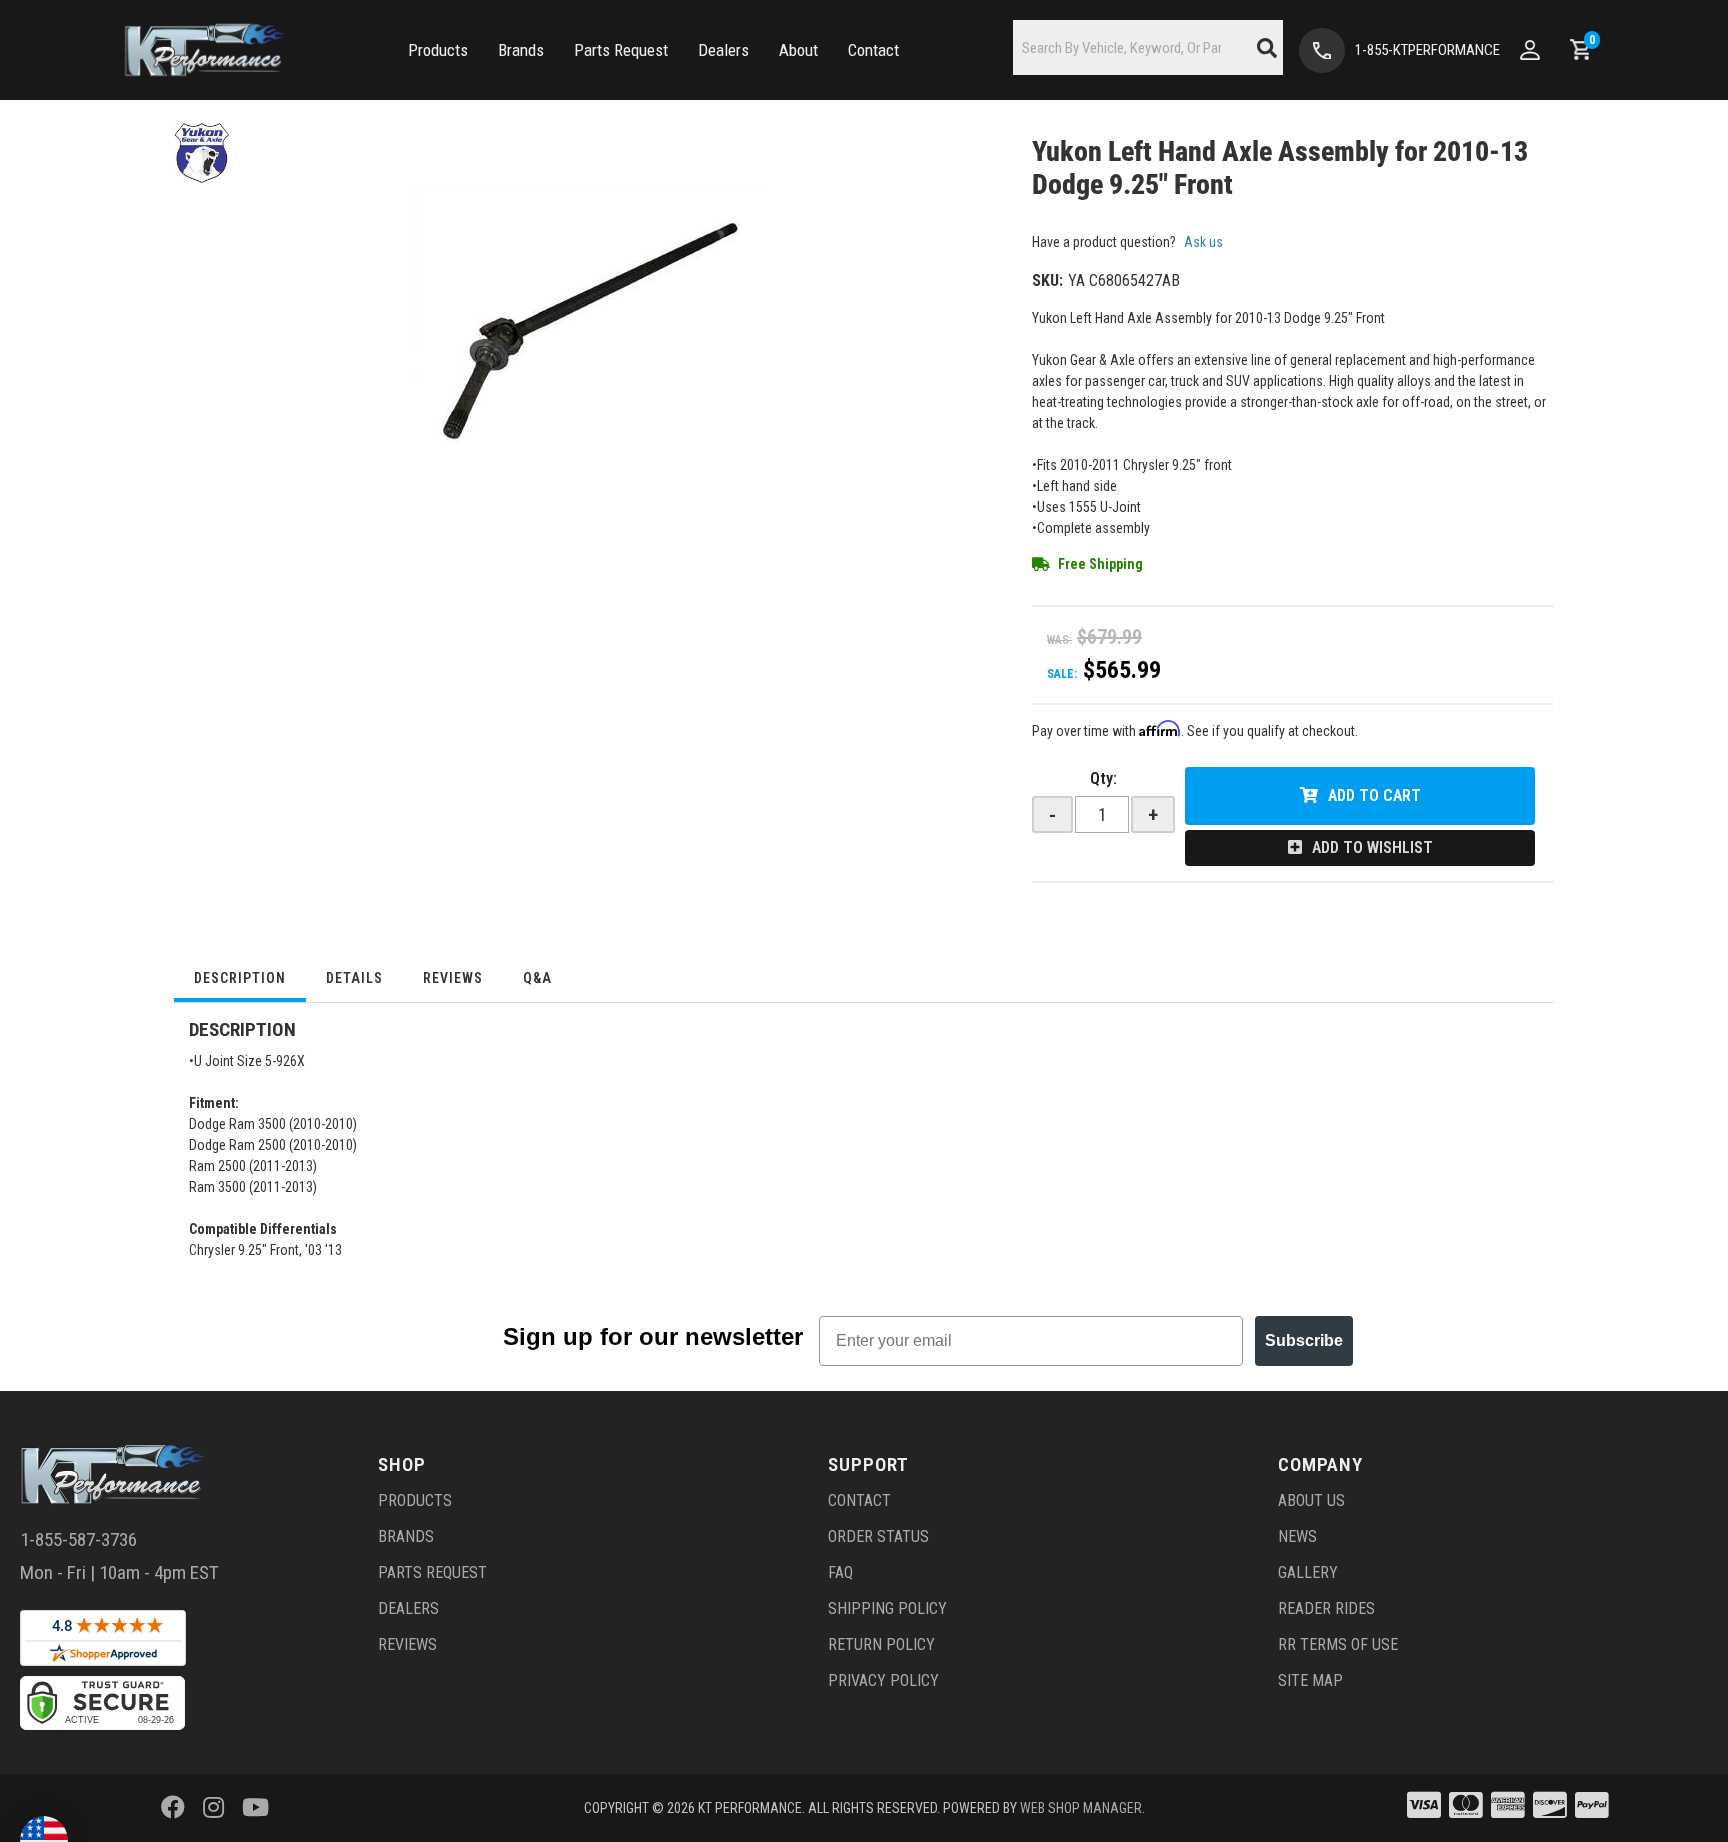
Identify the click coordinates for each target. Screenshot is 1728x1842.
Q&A (537, 978)
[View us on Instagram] (213, 1808)
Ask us (1203, 242)
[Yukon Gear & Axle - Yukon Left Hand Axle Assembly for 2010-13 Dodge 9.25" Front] (201, 152)
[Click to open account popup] (1530, 50)
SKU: (1047, 280)
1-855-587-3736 (78, 1539)
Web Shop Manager (1081, 1808)
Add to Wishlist (1372, 847)
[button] (438, 50)
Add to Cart (1374, 795)
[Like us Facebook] (173, 1808)
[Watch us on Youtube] (255, 1808)
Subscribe (1304, 1340)
